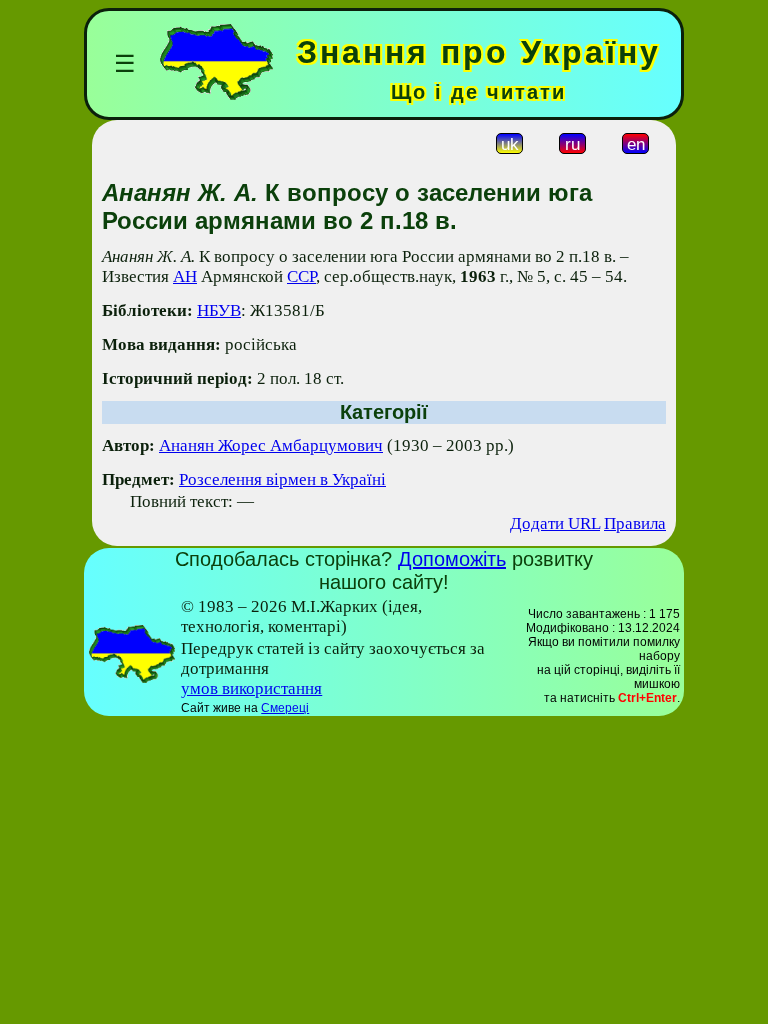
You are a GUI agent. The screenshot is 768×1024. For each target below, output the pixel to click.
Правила (635, 523)
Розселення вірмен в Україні (282, 479)
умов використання (251, 688)
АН (185, 276)
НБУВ (219, 310)
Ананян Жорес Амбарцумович (271, 445)
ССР (301, 276)
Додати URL (555, 523)
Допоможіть (452, 559)
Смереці (285, 708)
